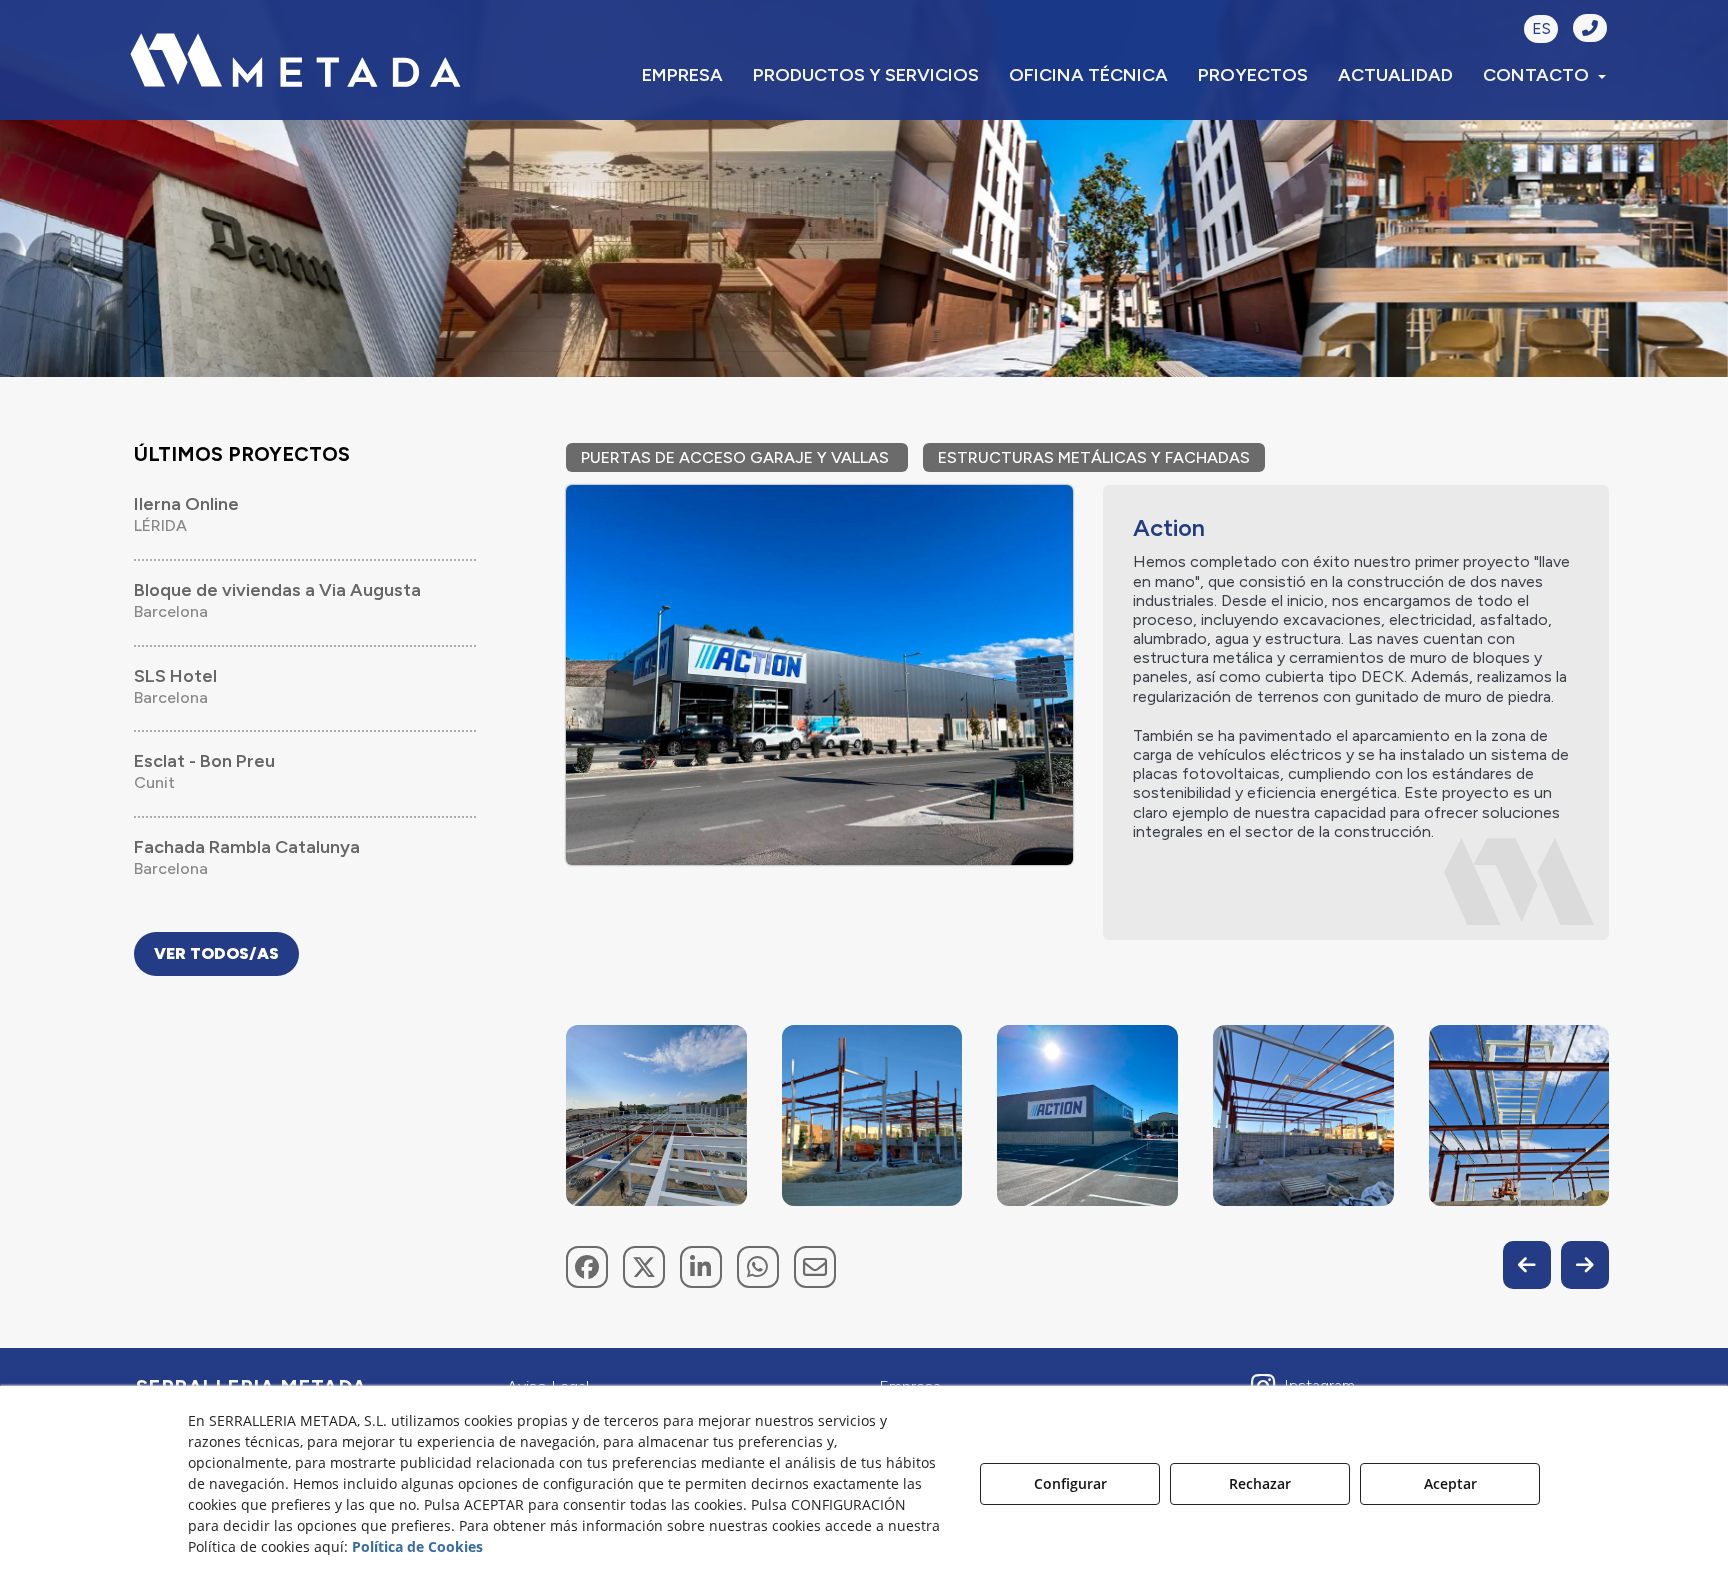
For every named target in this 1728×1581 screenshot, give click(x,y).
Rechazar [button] (1260, 1483)
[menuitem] (682, 75)
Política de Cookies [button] (417, 1546)
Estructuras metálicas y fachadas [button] (1094, 457)
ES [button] (1541, 28)
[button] (295, 60)
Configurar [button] (1070, 1483)
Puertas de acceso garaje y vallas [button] (737, 457)
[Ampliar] (656, 1115)
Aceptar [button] (1450, 1483)
